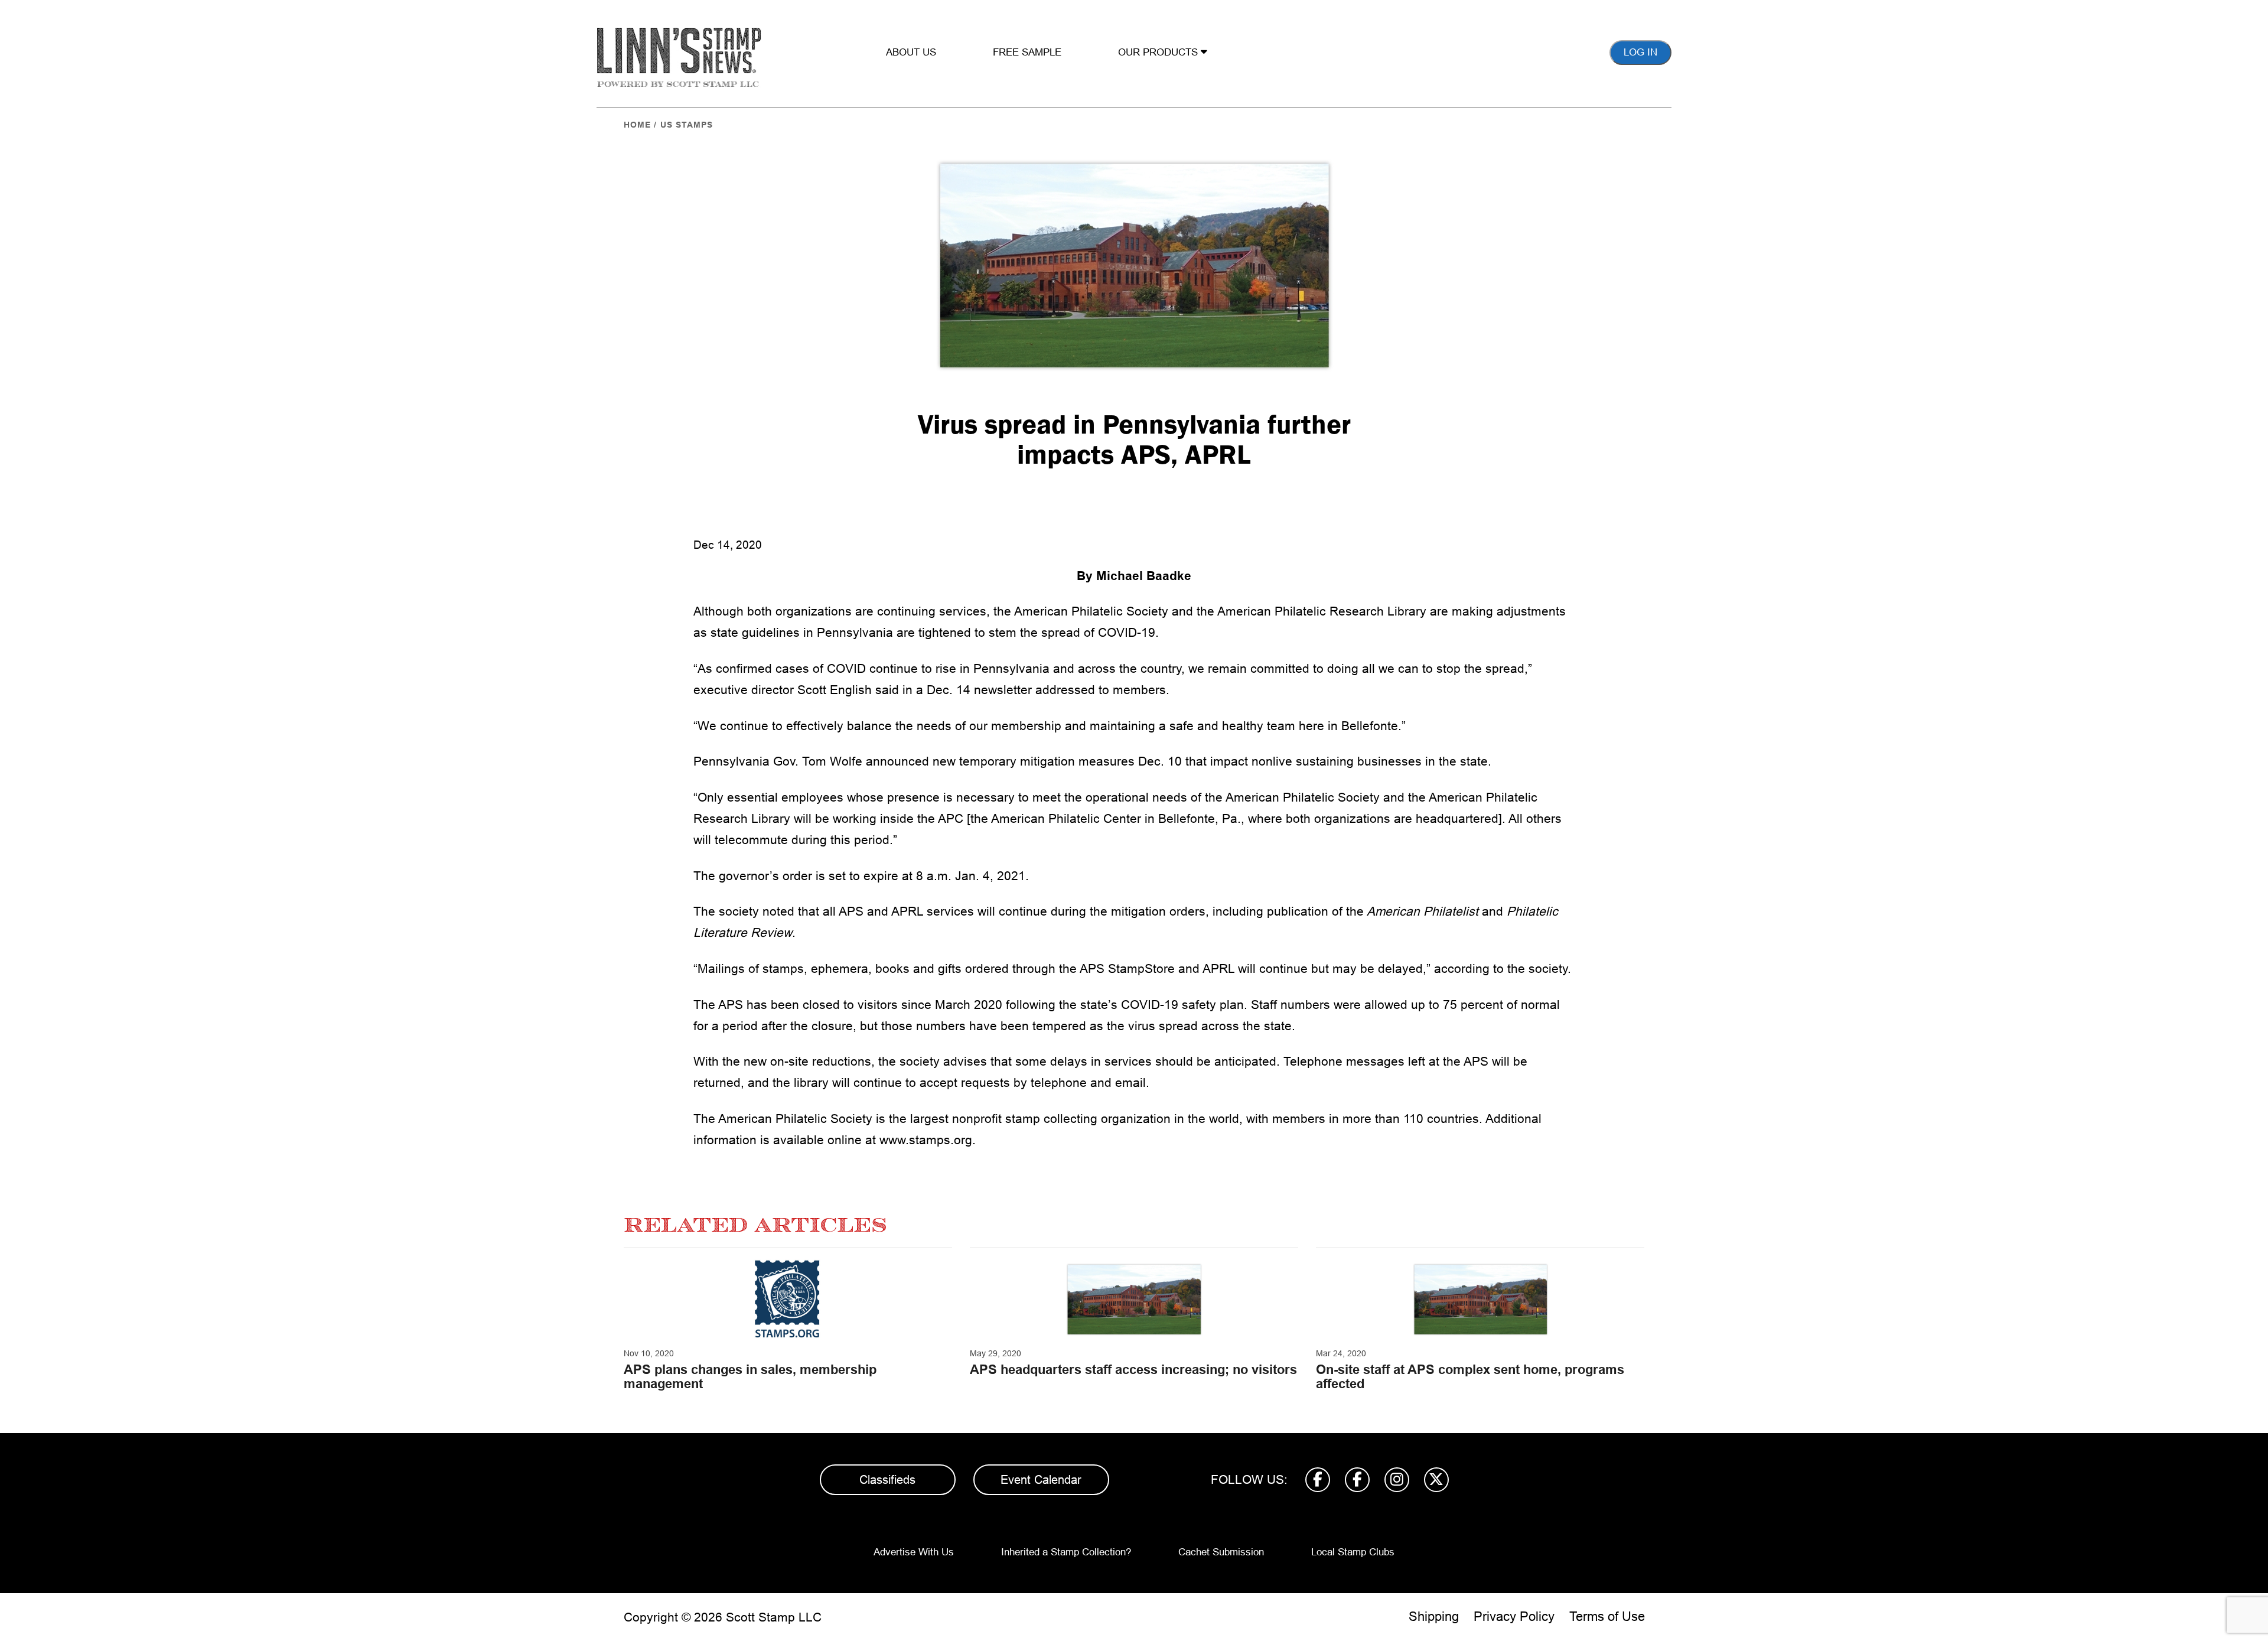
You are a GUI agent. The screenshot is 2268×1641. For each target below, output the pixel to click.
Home (637, 125)
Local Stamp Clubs (1353, 1552)
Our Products (1159, 52)
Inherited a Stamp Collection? (1066, 1552)
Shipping (1434, 1616)
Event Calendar (1041, 1480)
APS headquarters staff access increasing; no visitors (1133, 1370)
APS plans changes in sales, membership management (750, 1377)
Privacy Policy (1514, 1616)
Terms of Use (1607, 1616)
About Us (911, 52)
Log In (1640, 52)
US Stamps (687, 125)
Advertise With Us (914, 1552)
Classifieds (887, 1480)
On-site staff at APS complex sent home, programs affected (1470, 1377)
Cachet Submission (1221, 1552)
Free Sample (1027, 52)
